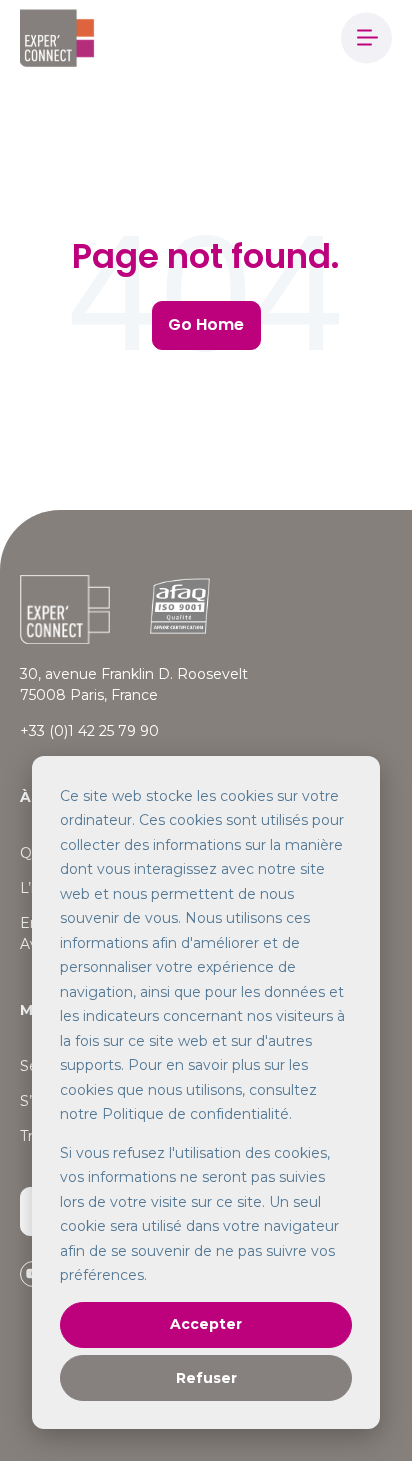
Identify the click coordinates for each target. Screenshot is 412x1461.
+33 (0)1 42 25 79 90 (89, 731)
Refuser (206, 1378)
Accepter (206, 1324)
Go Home (206, 324)
